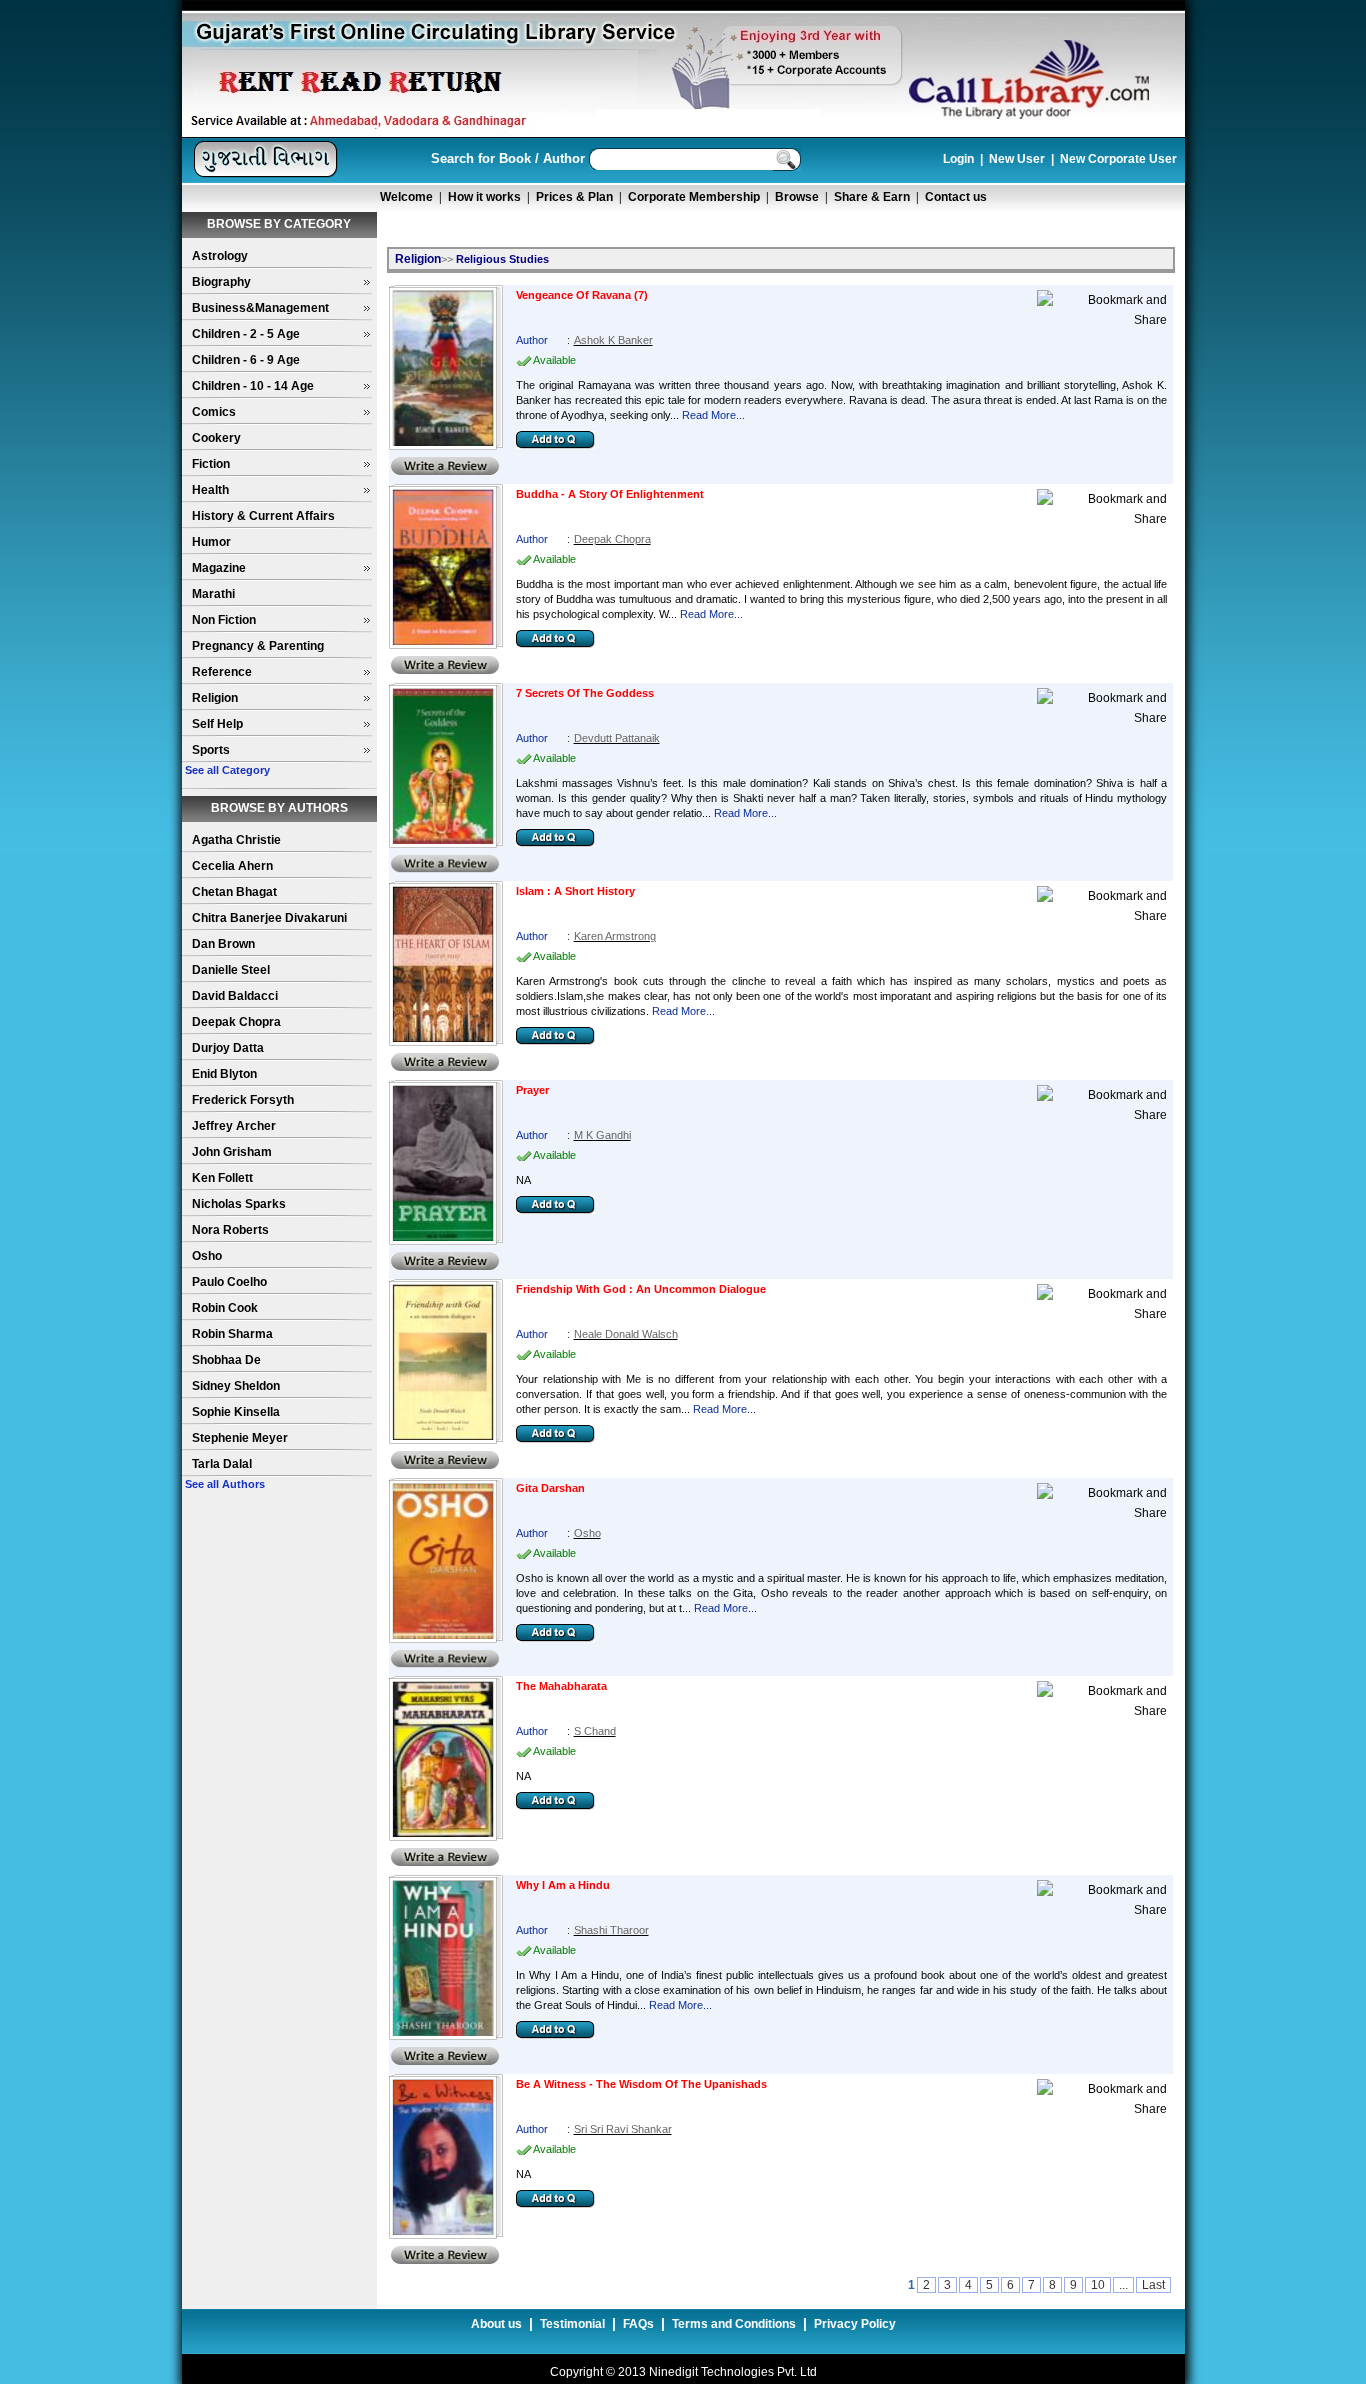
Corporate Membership (694, 197)
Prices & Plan (574, 197)
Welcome (406, 197)
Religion (418, 259)
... (1123, 2285)
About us (496, 2324)
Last (1153, 2285)
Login (958, 159)
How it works (484, 197)
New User (1017, 159)
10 (1098, 2285)
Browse (797, 197)
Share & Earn (872, 197)
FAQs (638, 2324)
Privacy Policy (855, 2324)
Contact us (956, 197)
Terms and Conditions (734, 2324)
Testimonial (572, 2324)
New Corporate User (1118, 159)
